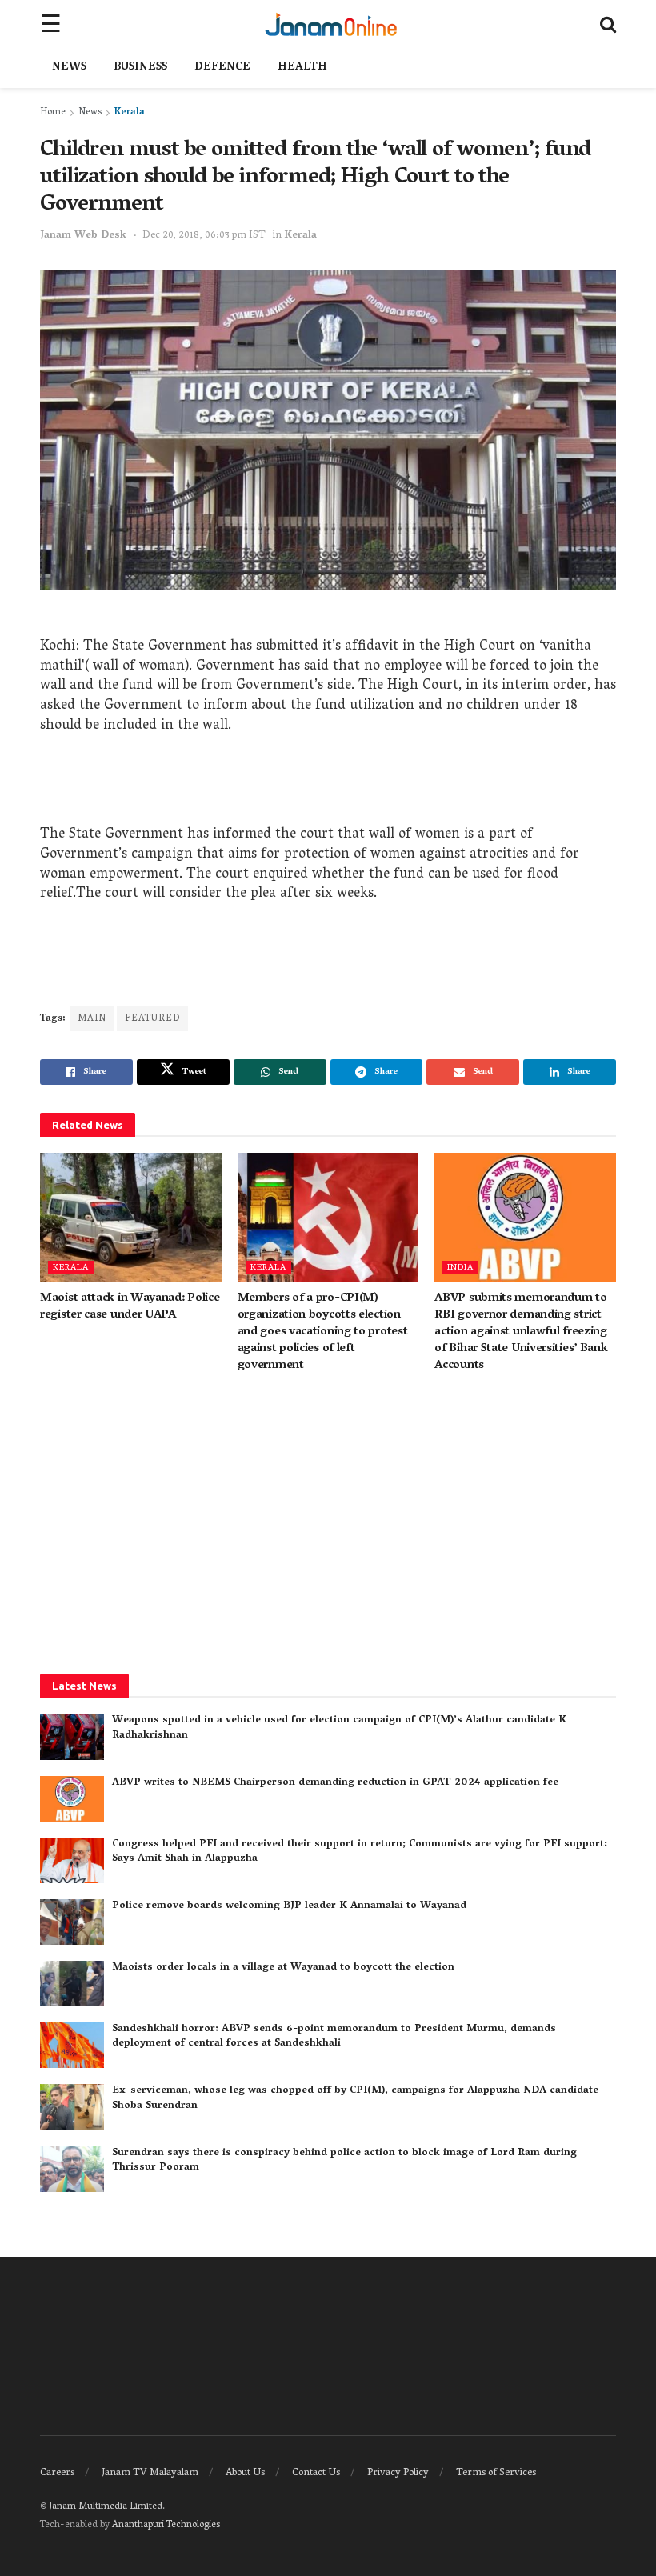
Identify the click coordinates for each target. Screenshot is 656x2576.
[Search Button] (608, 24)
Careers (57, 2473)
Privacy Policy (398, 2473)
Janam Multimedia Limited (106, 2507)
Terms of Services (496, 2473)
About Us (245, 2473)
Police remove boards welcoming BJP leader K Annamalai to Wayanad (289, 1906)
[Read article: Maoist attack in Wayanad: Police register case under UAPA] (131, 1218)
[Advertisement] (328, 786)
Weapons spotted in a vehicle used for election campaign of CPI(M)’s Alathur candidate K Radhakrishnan (339, 1728)
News (69, 68)
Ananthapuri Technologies (166, 2525)
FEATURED (152, 1019)
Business (140, 68)
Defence (222, 68)
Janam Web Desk (83, 236)
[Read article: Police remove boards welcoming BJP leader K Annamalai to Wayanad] (72, 1922)
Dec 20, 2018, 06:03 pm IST (204, 236)
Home (53, 112)
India (460, 1268)
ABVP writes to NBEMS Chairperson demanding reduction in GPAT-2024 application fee (335, 1783)
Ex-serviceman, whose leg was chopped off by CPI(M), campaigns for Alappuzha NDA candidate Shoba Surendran (355, 2098)
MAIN (92, 1019)
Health (302, 68)
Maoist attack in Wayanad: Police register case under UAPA (130, 1307)
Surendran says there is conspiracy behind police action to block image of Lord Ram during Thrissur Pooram (344, 2160)
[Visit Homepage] (331, 24)
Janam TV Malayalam (150, 2473)
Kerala (130, 112)
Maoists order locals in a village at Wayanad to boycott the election (283, 1968)
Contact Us (316, 2473)
